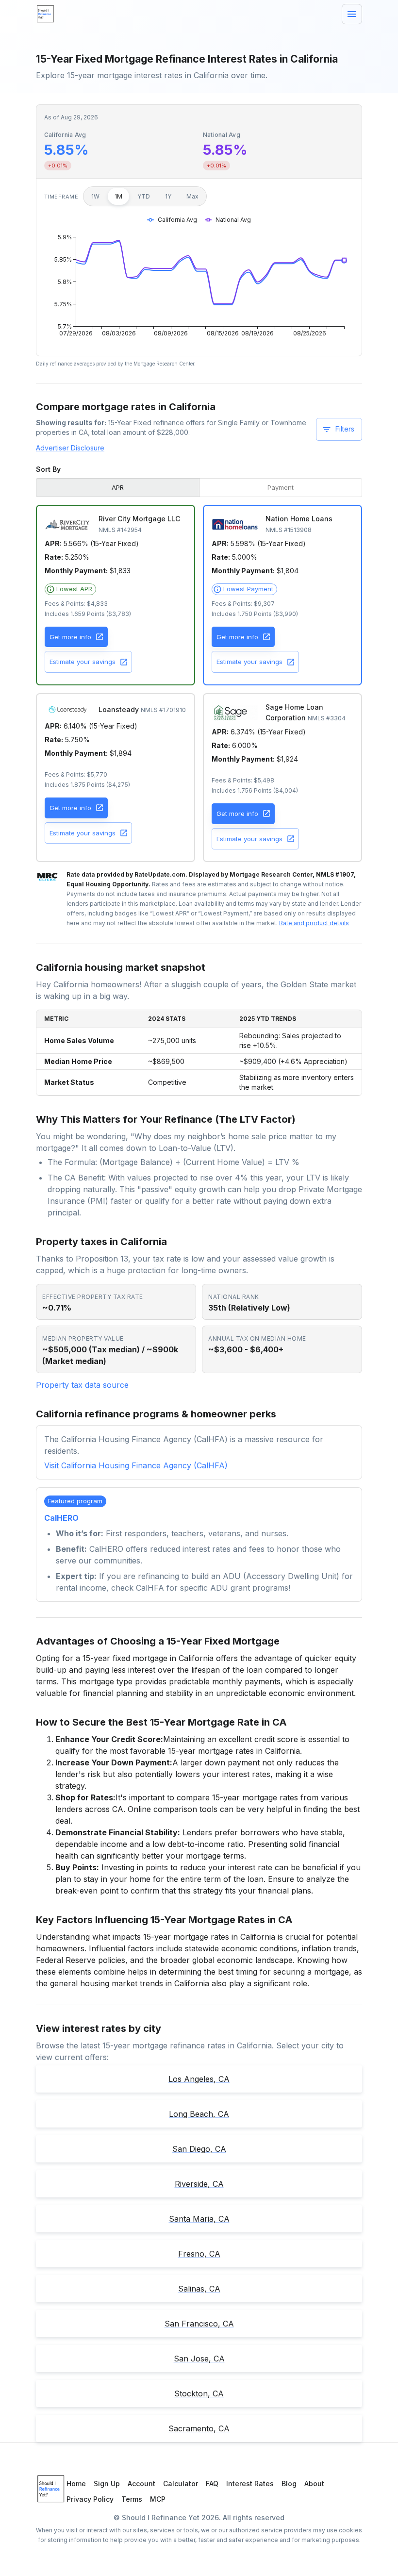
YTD (144, 196)
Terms (132, 2499)
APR (118, 487)
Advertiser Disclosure (70, 448)
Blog (289, 2484)
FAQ (212, 2484)
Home (76, 2484)
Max (192, 196)
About (314, 2484)
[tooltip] (70, 589)
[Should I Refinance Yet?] (46, 14)
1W (95, 196)
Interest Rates (250, 2484)
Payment (281, 487)
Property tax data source (82, 1385)
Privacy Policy (90, 2499)
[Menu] (352, 14)
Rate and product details (314, 923)
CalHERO (61, 1518)
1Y (168, 196)
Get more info (70, 637)
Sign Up (107, 2484)
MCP (158, 2499)
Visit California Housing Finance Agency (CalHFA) (136, 1465)
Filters (345, 429)
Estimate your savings (83, 662)
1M (118, 196)
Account (141, 2484)
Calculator (181, 2484)
